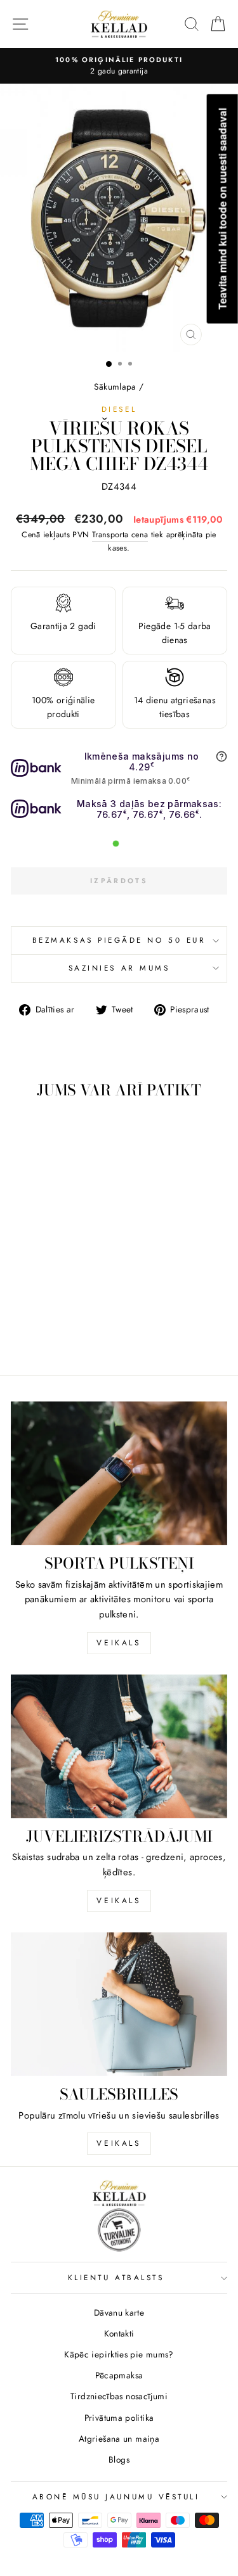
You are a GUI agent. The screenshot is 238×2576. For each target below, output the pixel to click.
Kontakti (119, 2333)
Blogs (119, 2459)
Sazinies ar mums (119, 968)
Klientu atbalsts (116, 2277)
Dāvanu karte (119, 2312)
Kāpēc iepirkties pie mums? (119, 2354)
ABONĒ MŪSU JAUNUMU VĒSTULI (116, 2496)
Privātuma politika (119, 2418)
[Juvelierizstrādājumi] (119, 1746)
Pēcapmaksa (119, 2375)
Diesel (119, 409)
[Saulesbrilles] (119, 2004)
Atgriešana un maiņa (119, 2439)
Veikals (119, 1643)
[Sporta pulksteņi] (119, 1473)
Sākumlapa (115, 386)
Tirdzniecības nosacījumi (119, 2396)
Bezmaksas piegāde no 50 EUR (119, 940)
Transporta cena (120, 535)
